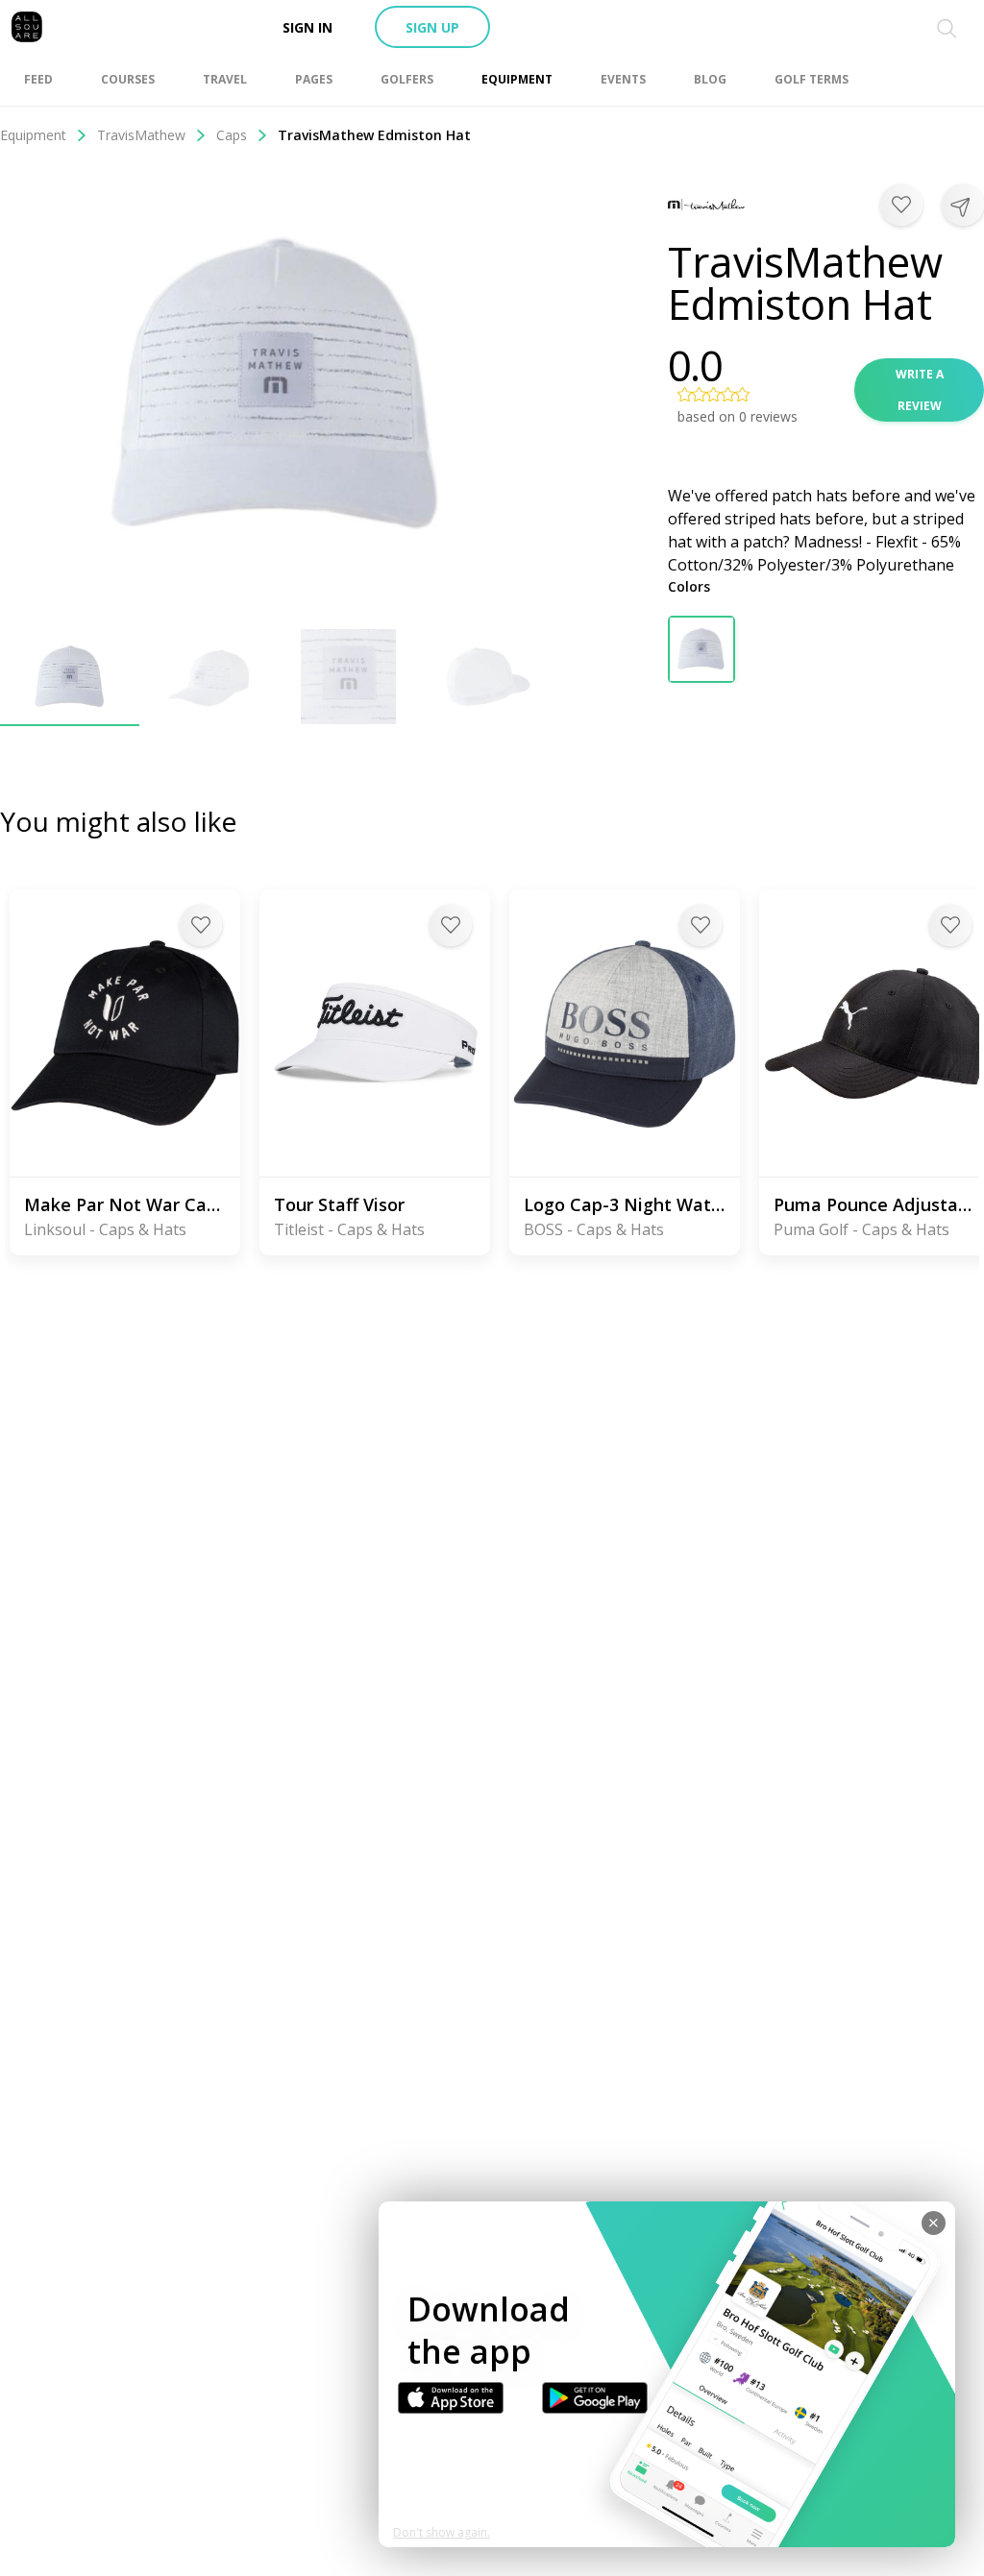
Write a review (920, 390)
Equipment (33, 135)
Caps (232, 135)
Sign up (432, 27)
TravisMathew (141, 135)
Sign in (307, 27)
